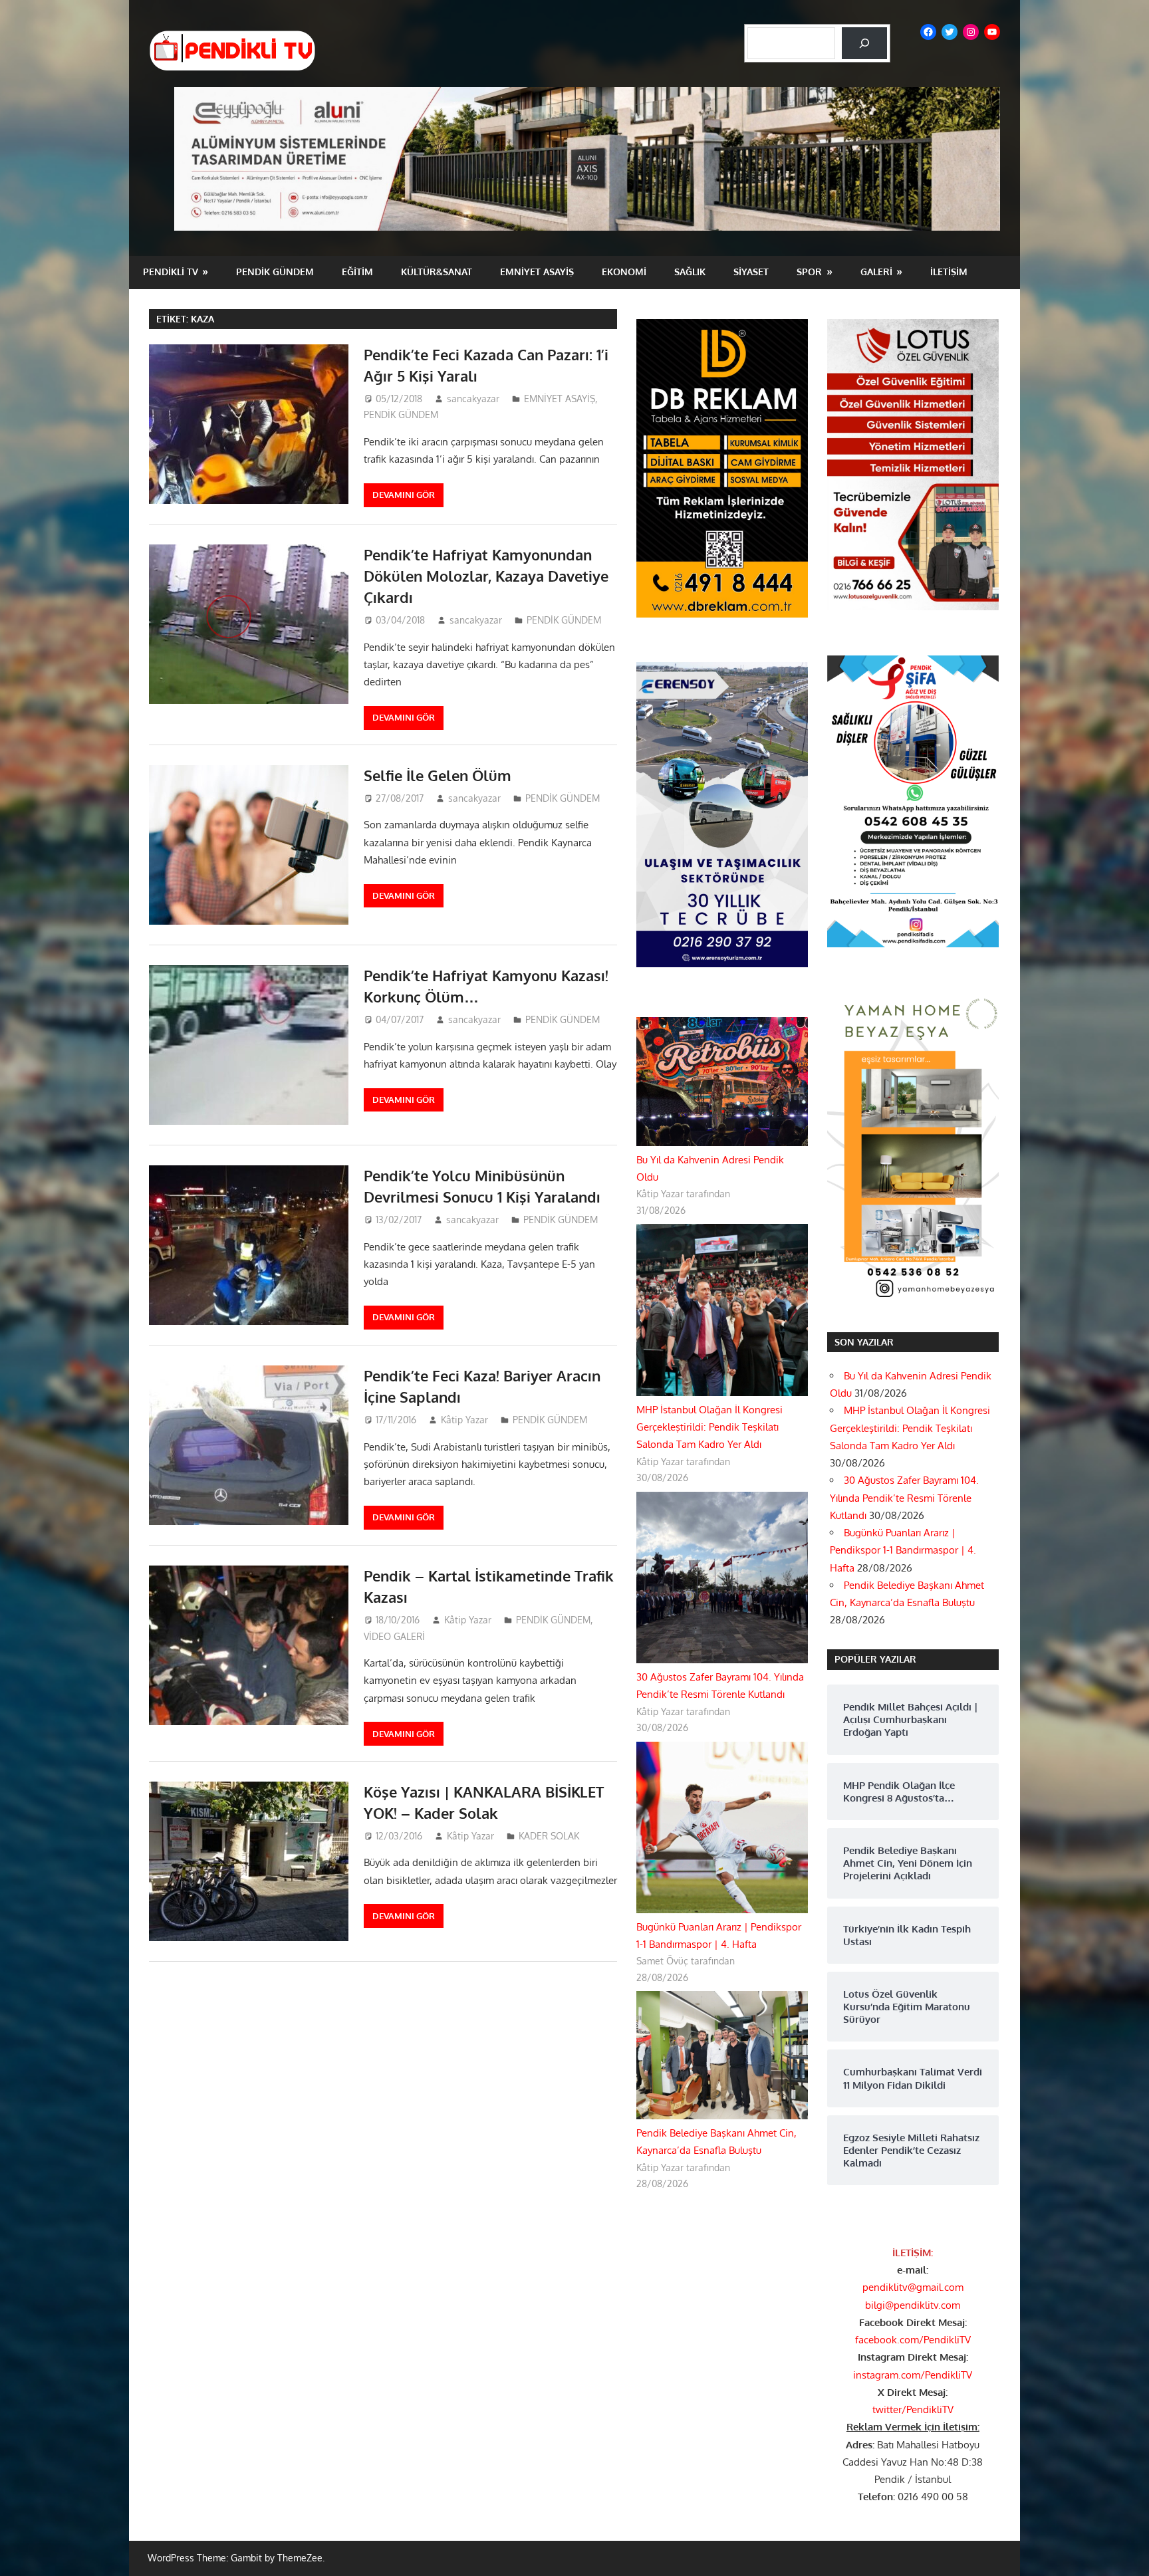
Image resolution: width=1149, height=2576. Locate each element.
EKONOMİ (624, 272)
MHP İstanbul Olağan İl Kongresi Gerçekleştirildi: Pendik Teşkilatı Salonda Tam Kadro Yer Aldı (709, 1427)
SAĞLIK (690, 272)
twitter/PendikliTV (913, 2409)
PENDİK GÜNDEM (275, 272)
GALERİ (876, 272)
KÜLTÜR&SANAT (437, 272)
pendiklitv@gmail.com (913, 2287)
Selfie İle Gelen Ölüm (438, 775)
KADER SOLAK (549, 1836)
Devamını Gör (404, 495)
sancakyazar (473, 399)
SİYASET (751, 272)
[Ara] (864, 43)
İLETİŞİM (949, 272)
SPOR (809, 272)
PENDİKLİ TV (171, 272)
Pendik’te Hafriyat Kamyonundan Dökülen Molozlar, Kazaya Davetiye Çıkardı (486, 576)
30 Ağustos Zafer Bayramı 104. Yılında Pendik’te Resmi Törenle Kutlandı (904, 1498)
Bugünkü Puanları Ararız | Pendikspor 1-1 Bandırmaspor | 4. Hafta (903, 1550)
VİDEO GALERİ (394, 1636)
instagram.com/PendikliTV (913, 2375)
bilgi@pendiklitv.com (913, 2305)
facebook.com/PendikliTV (913, 2340)
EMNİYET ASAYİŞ (537, 272)
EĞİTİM (357, 272)
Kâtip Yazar (464, 1420)
